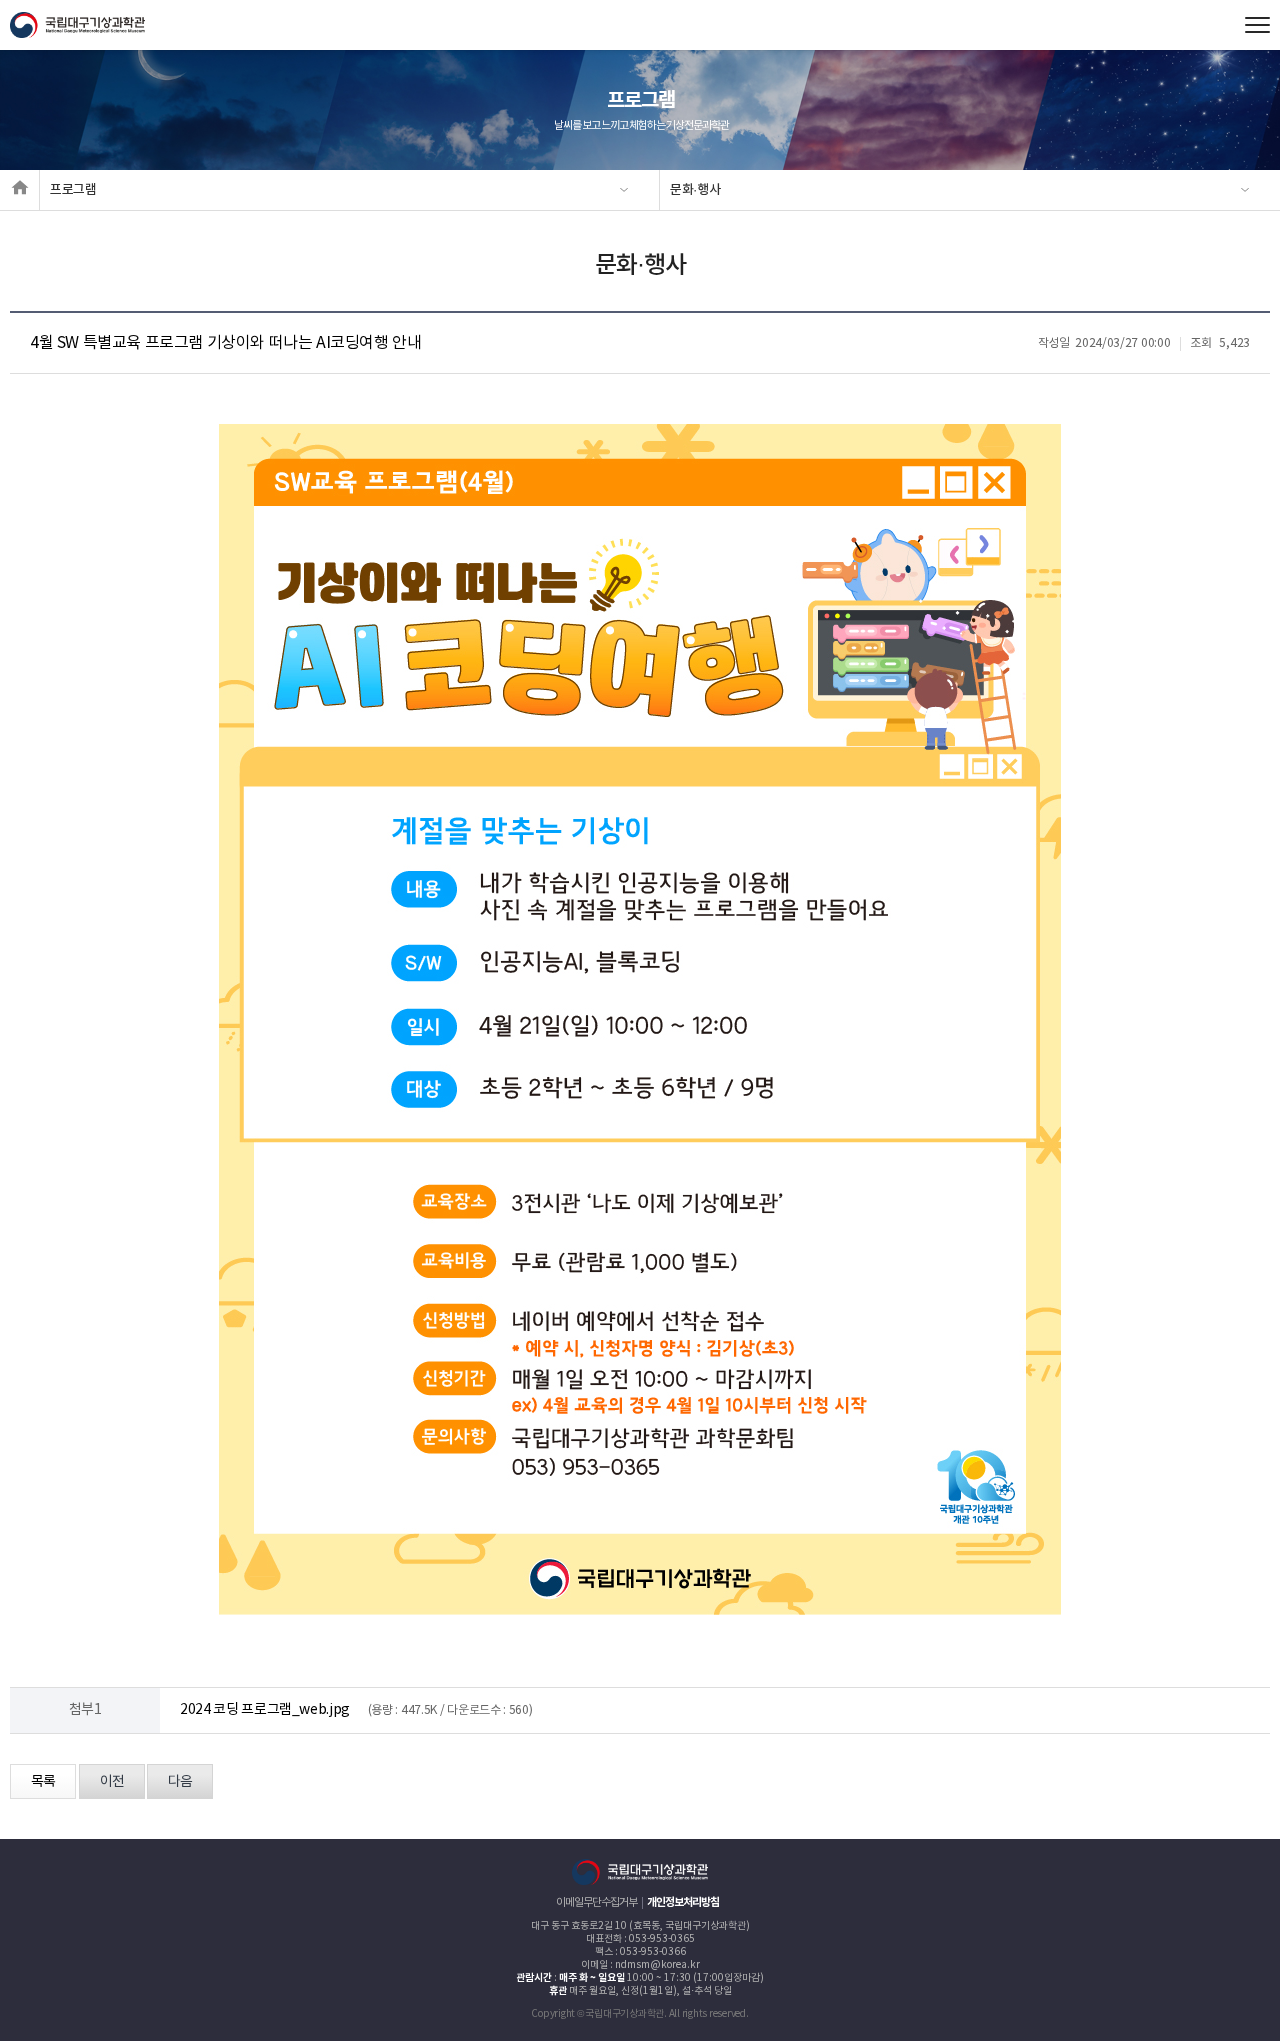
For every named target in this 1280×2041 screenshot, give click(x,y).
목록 (43, 1782)
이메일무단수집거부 (596, 1902)
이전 (112, 1782)
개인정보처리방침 (683, 1902)
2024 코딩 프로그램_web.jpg (265, 1710)
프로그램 (73, 190)
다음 (180, 1782)
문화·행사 (695, 190)
